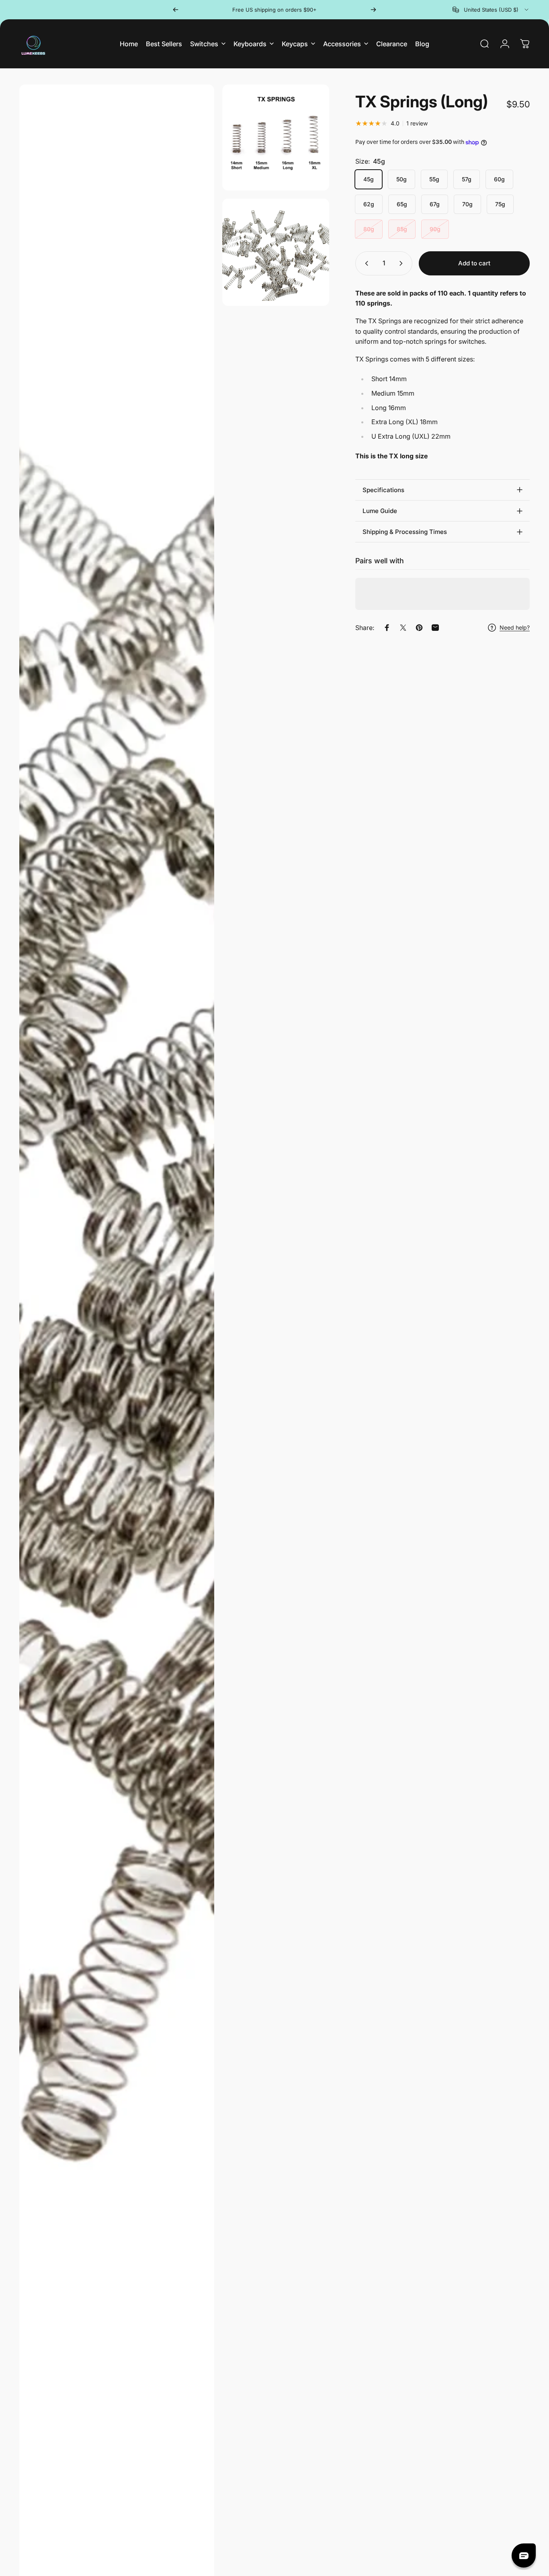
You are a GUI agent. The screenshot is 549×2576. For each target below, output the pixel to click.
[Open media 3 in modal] (276, 252)
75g (500, 204)
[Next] (373, 10)
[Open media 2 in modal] (276, 138)
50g (402, 179)
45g (369, 179)
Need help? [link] (515, 627)
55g (434, 179)
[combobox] (491, 10)
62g (369, 204)
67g (435, 204)
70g (467, 204)
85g (402, 229)
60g (499, 179)
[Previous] (176, 10)
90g (435, 229)
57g (467, 179)
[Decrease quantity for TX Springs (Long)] (365, 263)
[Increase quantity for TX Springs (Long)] (403, 263)
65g (402, 204)
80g (369, 229)
